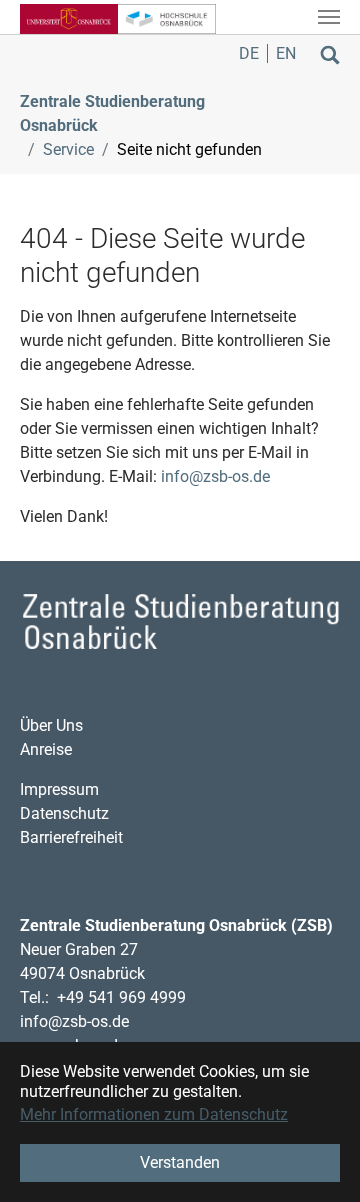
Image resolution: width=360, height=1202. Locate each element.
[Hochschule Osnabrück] (167, 17)
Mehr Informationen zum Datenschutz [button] (154, 1114)
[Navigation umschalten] (329, 17)
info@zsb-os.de (215, 476)
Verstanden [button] (180, 1162)
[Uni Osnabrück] (69, 17)
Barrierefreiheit (71, 837)
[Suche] (330, 53)
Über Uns (51, 725)
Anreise (46, 749)
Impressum (59, 789)
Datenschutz (64, 813)
